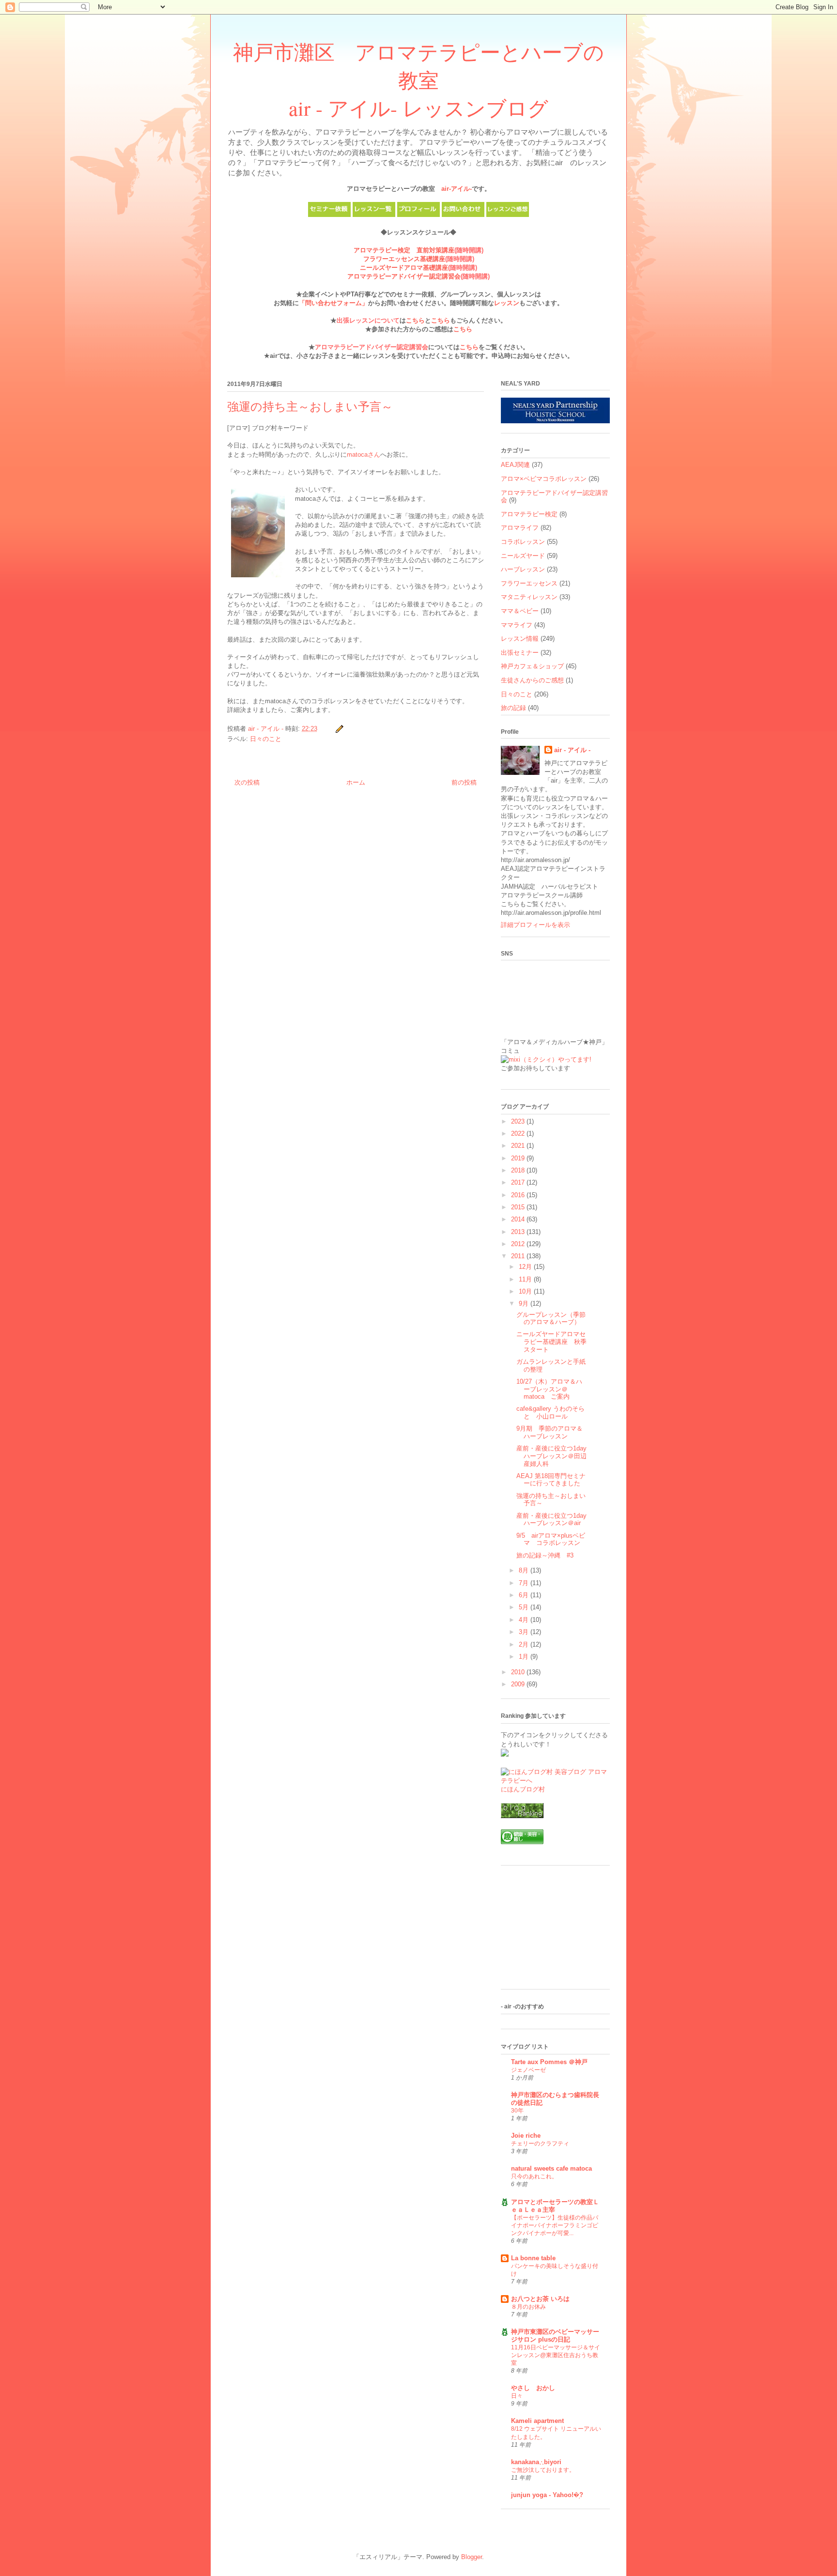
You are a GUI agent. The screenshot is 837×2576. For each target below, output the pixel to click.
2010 (519, 1672)
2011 (519, 1256)
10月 (526, 1291)
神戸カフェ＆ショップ (532, 666)
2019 (519, 1158)
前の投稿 (464, 782)
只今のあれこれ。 (534, 2176)
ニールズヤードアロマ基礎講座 (404, 268)
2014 (519, 1219)
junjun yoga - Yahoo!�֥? (547, 2495)
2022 (519, 1134)
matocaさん (364, 455)
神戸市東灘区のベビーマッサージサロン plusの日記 (555, 2336)
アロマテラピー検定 (529, 514)
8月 (525, 1570)
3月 (525, 1632)
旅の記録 (513, 708)
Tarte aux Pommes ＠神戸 (549, 2062)
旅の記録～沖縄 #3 (545, 1555)
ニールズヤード (523, 556)
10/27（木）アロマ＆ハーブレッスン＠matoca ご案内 (549, 1389)
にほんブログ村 (523, 1789)
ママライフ (517, 625)
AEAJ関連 (515, 465)
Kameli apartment (537, 2421)
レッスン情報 (520, 639)
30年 (517, 2111)
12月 (526, 1267)
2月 (525, 1644)
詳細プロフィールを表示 (535, 925)
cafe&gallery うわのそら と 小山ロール (554, 1412)
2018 (519, 1170)
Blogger (472, 2557)
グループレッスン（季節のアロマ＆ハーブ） (551, 1319)
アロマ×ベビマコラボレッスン (544, 479)
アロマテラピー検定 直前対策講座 (404, 250)
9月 (525, 1303)
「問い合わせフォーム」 (333, 303)
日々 (517, 2396)
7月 (525, 1583)
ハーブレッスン (523, 569)
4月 (525, 1620)
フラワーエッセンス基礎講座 (404, 259)
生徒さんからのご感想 (532, 680)
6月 (525, 1595)
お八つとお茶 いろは (540, 2299)
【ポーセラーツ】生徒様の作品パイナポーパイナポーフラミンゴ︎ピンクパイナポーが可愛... (555, 2225)
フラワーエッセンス (529, 583)
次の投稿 (247, 782)
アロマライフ (520, 528)
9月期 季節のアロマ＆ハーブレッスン (550, 1432)
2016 (519, 1195)
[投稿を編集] (339, 729)
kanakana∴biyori (536, 2462)
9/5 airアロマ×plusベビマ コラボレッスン (551, 1539)
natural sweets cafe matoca (551, 2168)
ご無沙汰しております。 (543, 2470)
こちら (415, 320)
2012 (519, 1244)
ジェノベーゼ (528, 2070)
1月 (525, 1657)
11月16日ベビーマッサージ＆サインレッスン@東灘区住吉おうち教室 (556, 2355)
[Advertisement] (549, 1931)
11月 (526, 1279)
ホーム (356, 782)
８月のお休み (528, 2307)
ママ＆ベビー (520, 611)
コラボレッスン (523, 542)
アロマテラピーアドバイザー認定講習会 (404, 276)
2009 (519, 1684)
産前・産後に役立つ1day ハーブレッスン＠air (551, 1519)
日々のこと (266, 739)
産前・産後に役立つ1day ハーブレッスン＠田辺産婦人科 (551, 1456)
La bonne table (533, 2258)
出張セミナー (520, 653)
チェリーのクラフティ (540, 2144)
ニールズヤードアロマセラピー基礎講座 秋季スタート (551, 1342)
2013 (519, 1232)
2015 (519, 1207)
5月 (525, 1607)
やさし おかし (533, 2388)
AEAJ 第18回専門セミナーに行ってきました (551, 1480)
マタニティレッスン (529, 597)
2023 (519, 1121)
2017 (519, 1182)
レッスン (507, 303)
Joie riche (526, 2136)
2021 (519, 1146)
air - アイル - (572, 750)
